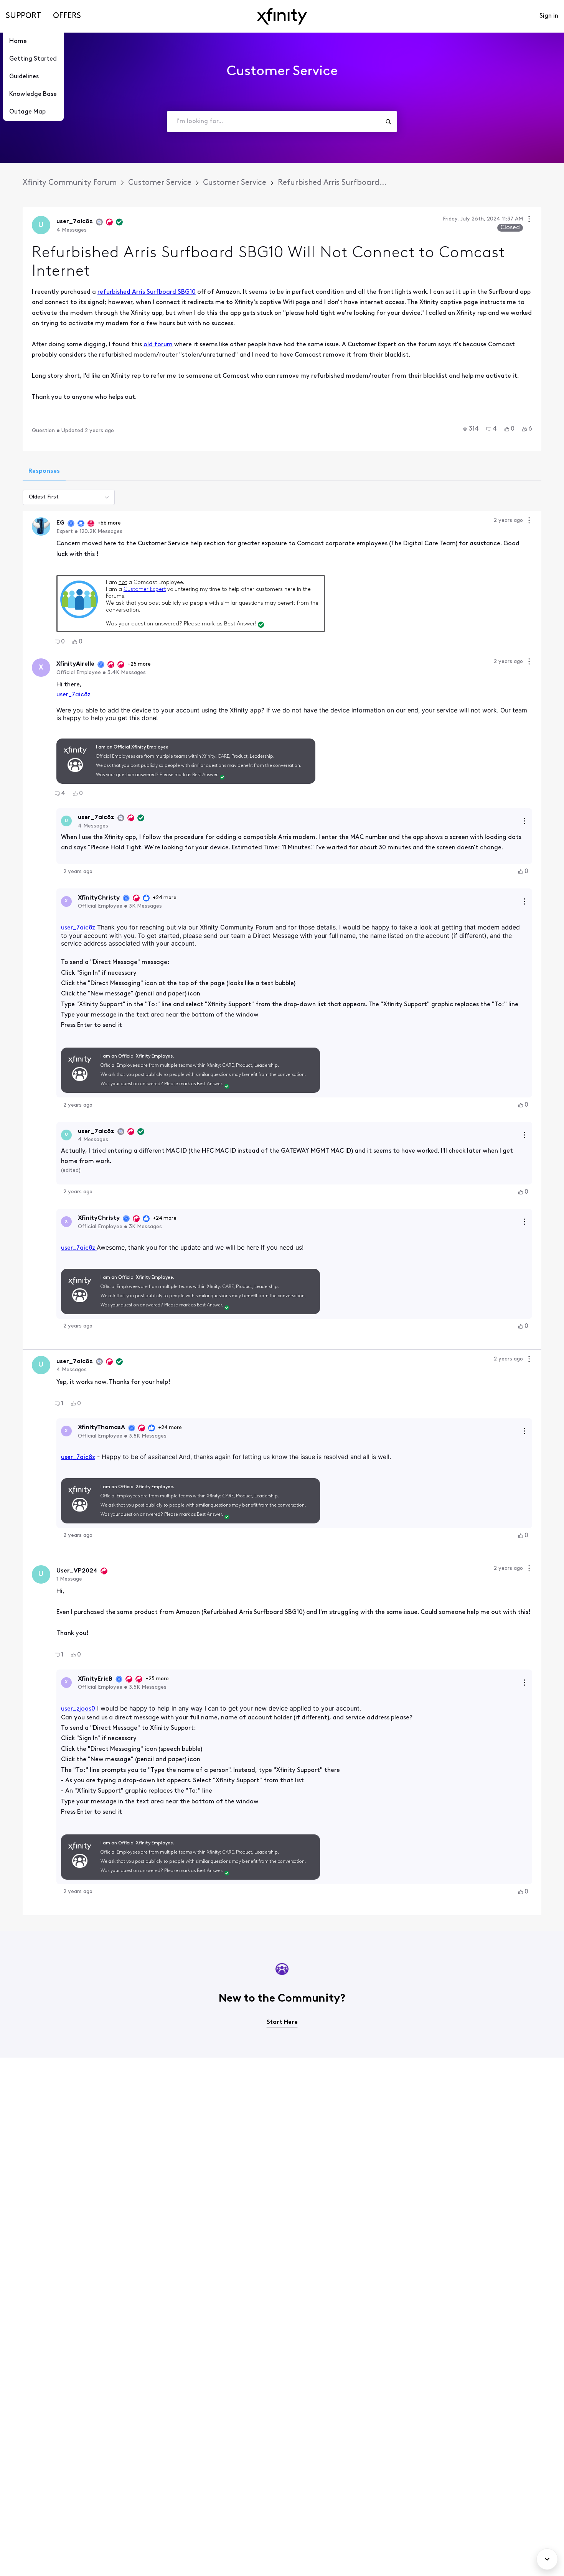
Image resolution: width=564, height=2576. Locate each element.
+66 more (109, 523)
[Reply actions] (524, 821)
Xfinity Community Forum (70, 183)
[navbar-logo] (282, 16)
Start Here (282, 2022)
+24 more (165, 898)
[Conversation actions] (529, 220)
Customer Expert (145, 590)
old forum (158, 345)
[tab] (44, 472)
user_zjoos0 (78, 1709)
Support (23, 16)
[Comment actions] (529, 521)
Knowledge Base (33, 94)
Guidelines (24, 77)
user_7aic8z (73, 695)
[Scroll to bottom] (547, 2559)
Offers (67, 16)
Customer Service (160, 183)
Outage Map (27, 112)
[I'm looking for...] (388, 122)
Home (18, 41)
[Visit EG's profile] (41, 526)
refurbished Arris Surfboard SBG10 (147, 292)
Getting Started (33, 59)
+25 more (139, 664)
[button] (471, 429)
